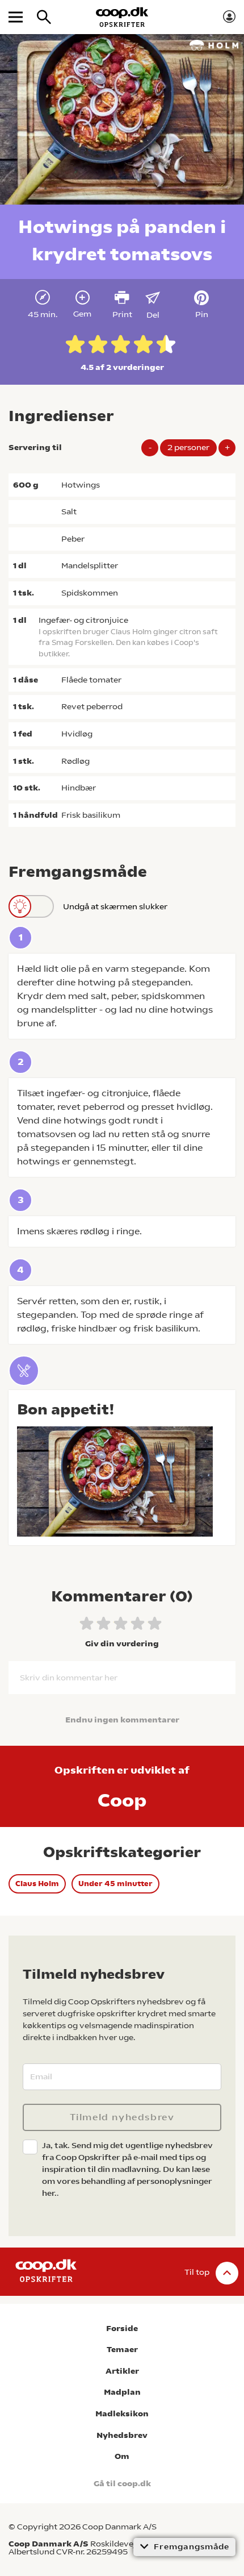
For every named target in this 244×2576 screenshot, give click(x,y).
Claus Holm (37, 1884)
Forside (122, 2329)
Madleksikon (122, 2414)
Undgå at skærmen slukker (115, 906)
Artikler (122, 2371)
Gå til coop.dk (122, 2484)
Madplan (122, 2392)
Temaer (122, 2350)
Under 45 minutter (115, 1884)
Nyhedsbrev (122, 2435)
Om (122, 2456)
